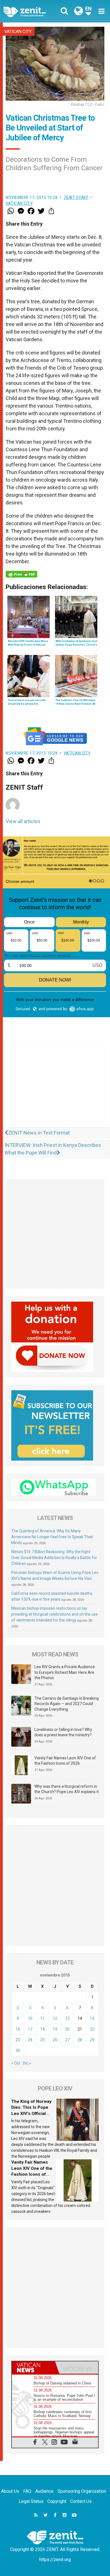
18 (43, 2029)
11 (43, 2018)
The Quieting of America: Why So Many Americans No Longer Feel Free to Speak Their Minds (52, 1537)
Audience (44, 2491)
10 (30, 2018)
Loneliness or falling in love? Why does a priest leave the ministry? (63, 1732)
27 (67, 2040)
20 (67, 2029)
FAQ (27, 2491)
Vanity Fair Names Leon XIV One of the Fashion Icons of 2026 (65, 1761)
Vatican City (18, 32)
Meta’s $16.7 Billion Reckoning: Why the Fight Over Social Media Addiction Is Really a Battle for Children (54, 1558)
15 (92, 2018)
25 (43, 2040)
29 (92, 2040)
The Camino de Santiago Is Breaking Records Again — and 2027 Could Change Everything (67, 1704)
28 (80, 2040)
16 (18, 2029)
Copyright (57, 2501)
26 (55, 2040)
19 (55, 2029)
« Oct (16, 2063)
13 (67, 2018)
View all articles (23, 821)
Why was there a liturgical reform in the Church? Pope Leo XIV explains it (67, 1789)
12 (55, 2018)
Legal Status (31, 2501)
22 (92, 2029)
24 (30, 2040)
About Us (10, 2491)
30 (18, 2051)
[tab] (33, 2368)
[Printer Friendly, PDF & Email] (21, 574)
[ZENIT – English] (31, 11)
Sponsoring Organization (82, 2491)
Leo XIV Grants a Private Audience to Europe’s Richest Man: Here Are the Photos (65, 1672)
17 (30, 2029)
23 (18, 2040)
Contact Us (81, 2501)
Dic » (27, 2063)
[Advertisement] (55, 1089)
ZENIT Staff (76, 197)
